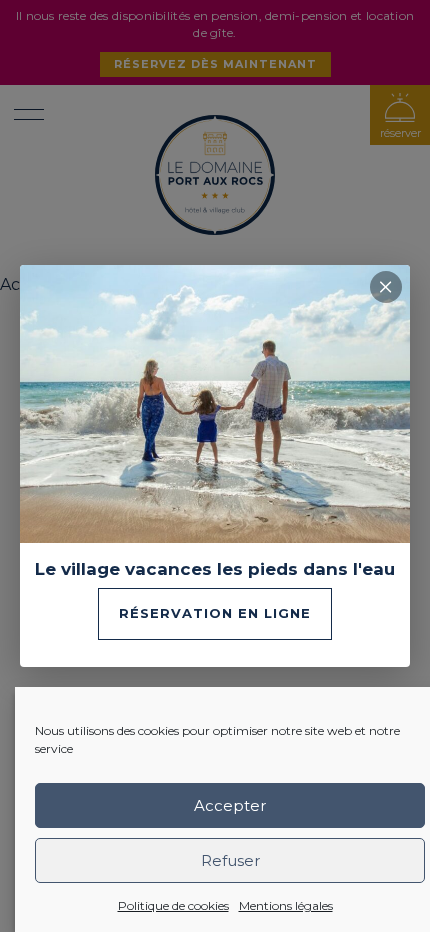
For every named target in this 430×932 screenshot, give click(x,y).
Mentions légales (286, 905)
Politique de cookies (173, 905)
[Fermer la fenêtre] (386, 287)
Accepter (230, 805)
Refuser (230, 860)
